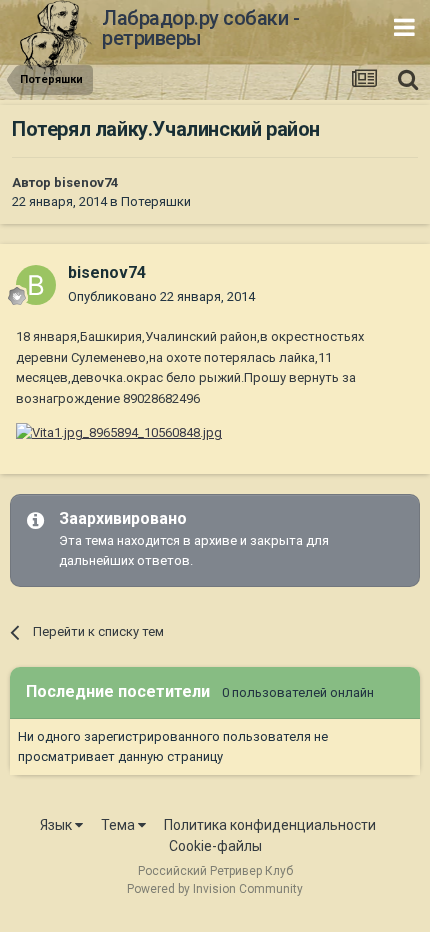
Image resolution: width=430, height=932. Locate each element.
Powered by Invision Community (215, 889)
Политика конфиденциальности (270, 825)
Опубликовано (161, 296)
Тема (119, 825)
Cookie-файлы (215, 846)
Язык (57, 825)
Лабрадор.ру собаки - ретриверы (200, 28)
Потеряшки (156, 201)
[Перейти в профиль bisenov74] (36, 285)
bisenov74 (86, 182)
